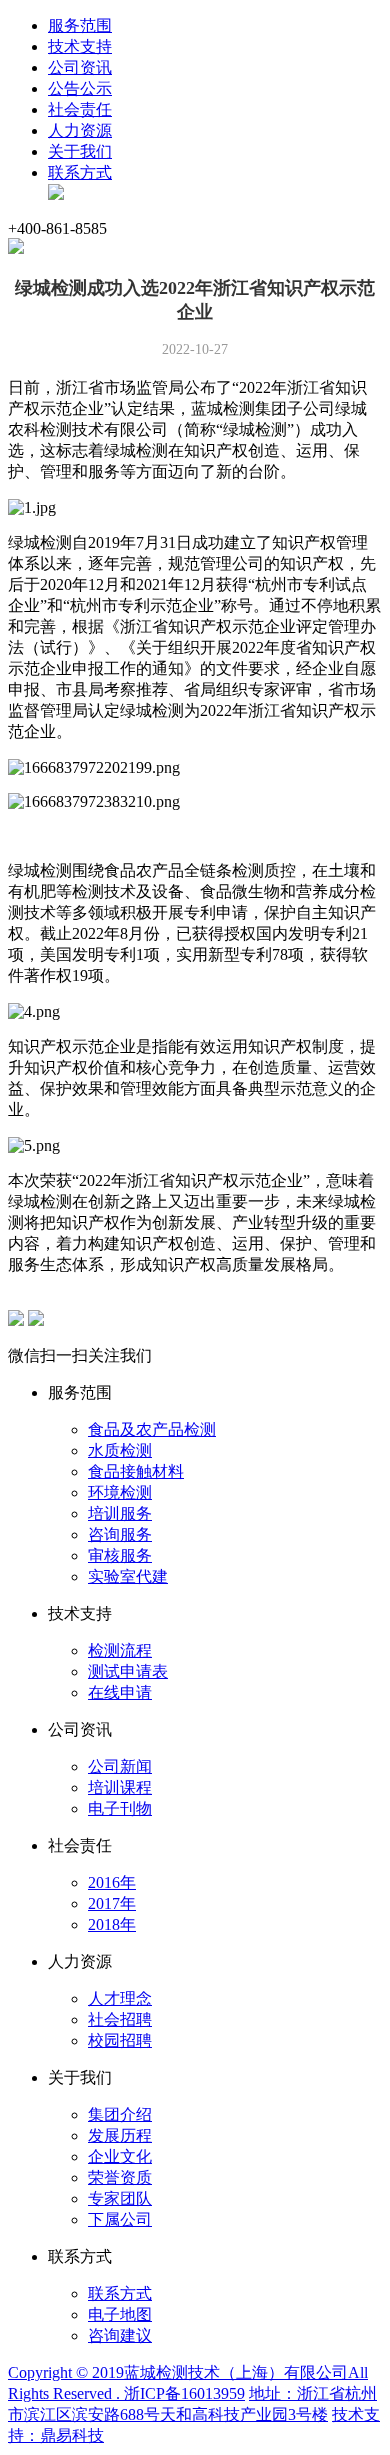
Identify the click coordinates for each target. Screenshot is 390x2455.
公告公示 (80, 88)
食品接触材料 (136, 1471)
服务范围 (80, 25)
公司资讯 (80, 67)
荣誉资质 (120, 2177)
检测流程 (120, 1650)
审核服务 (120, 1555)
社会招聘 (120, 2019)
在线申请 (120, 1692)
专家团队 (120, 2198)
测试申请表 (128, 1671)
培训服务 (120, 1513)
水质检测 (120, 1450)
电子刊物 (120, 1808)
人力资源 (80, 130)
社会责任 (80, 109)
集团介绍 (120, 2114)
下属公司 (120, 2219)
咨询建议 (120, 2335)
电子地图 (120, 2314)
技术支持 (80, 46)
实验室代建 (128, 1576)
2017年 (112, 1903)
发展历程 (120, 2135)
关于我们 (80, 151)
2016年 (112, 1882)
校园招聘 (120, 2040)
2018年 (112, 1924)
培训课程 (120, 1787)
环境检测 (120, 1492)
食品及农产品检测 (152, 1429)
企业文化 (120, 2156)
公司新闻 (120, 1766)
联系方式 (80, 172)
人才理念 (120, 1998)
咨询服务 (120, 1534)
